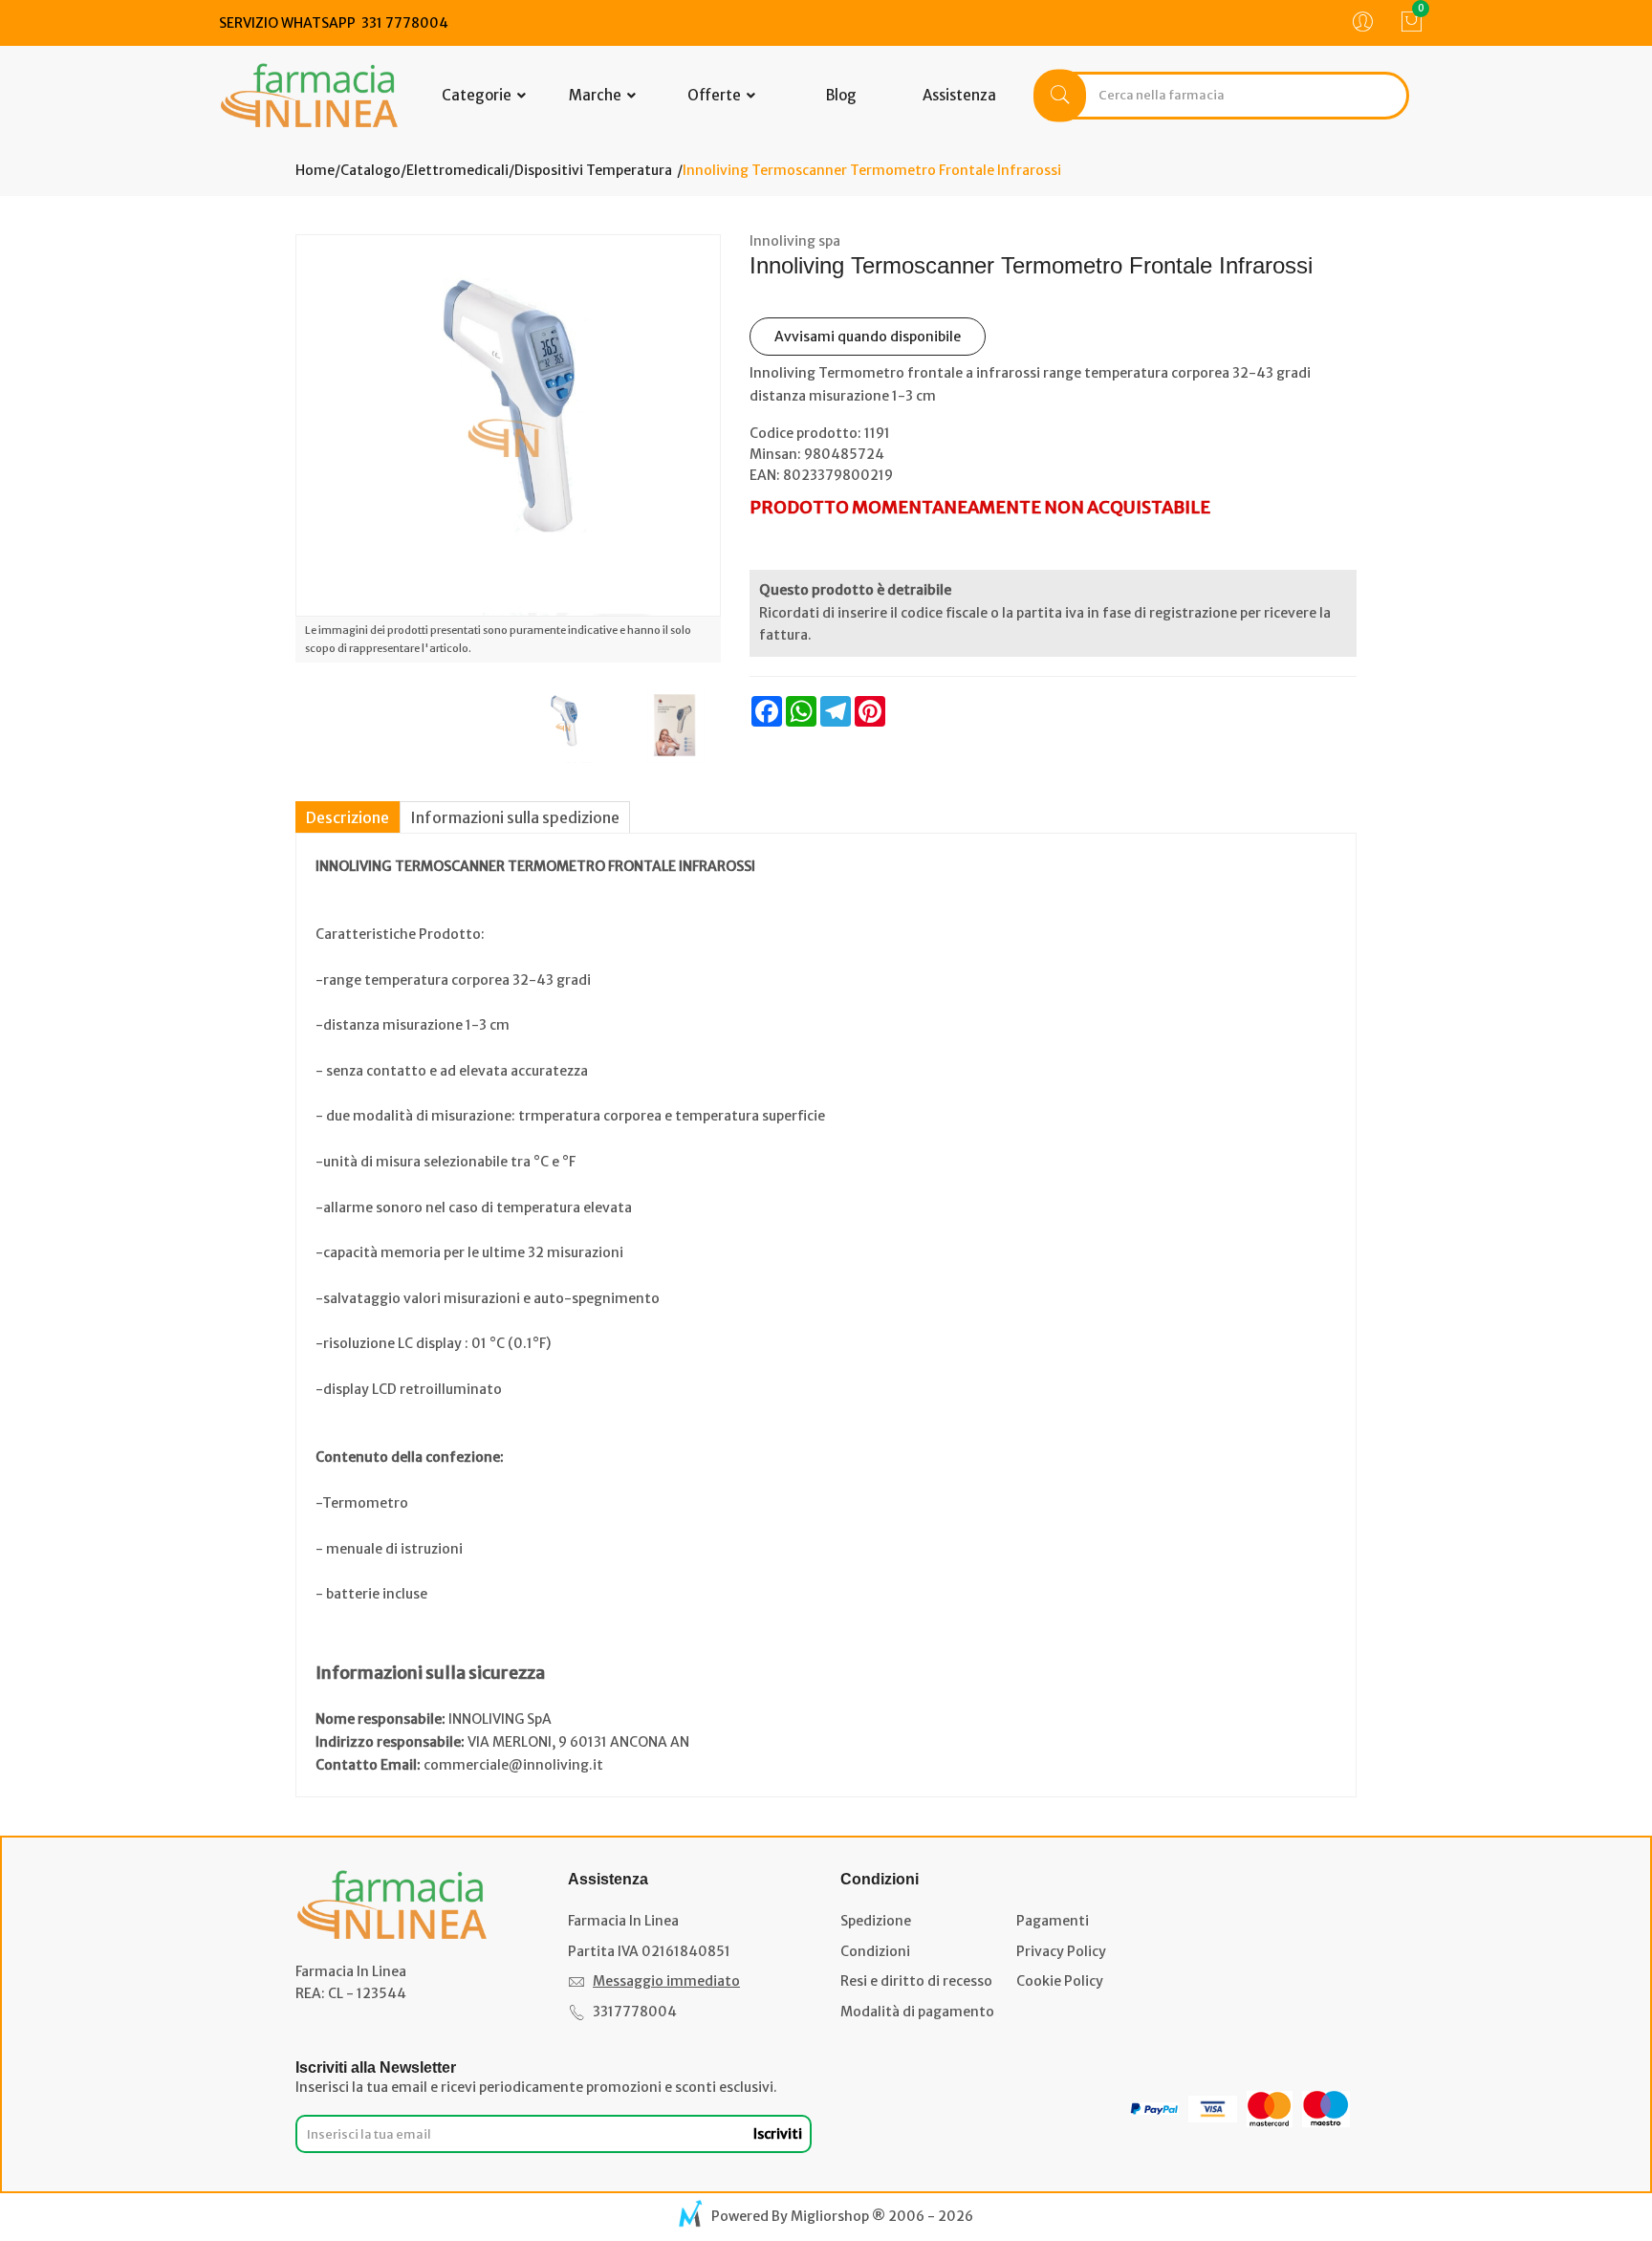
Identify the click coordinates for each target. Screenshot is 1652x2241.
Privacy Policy (1061, 1951)
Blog (841, 95)
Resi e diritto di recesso (916, 1981)
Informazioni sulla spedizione (515, 817)
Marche (597, 95)
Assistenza (959, 95)
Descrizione (348, 817)
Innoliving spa (795, 241)
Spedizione (876, 1921)
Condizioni (875, 1951)
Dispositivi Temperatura (593, 170)
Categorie (478, 95)
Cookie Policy (1060, 1981)
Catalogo (370, 170)
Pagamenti (1053, 1921)
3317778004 (635, 2012)
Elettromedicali (457, 170)
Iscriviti (778, 2134)
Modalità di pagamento (917, 2012)
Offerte (716, 95)
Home (315, 170)
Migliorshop (830, 2216)
